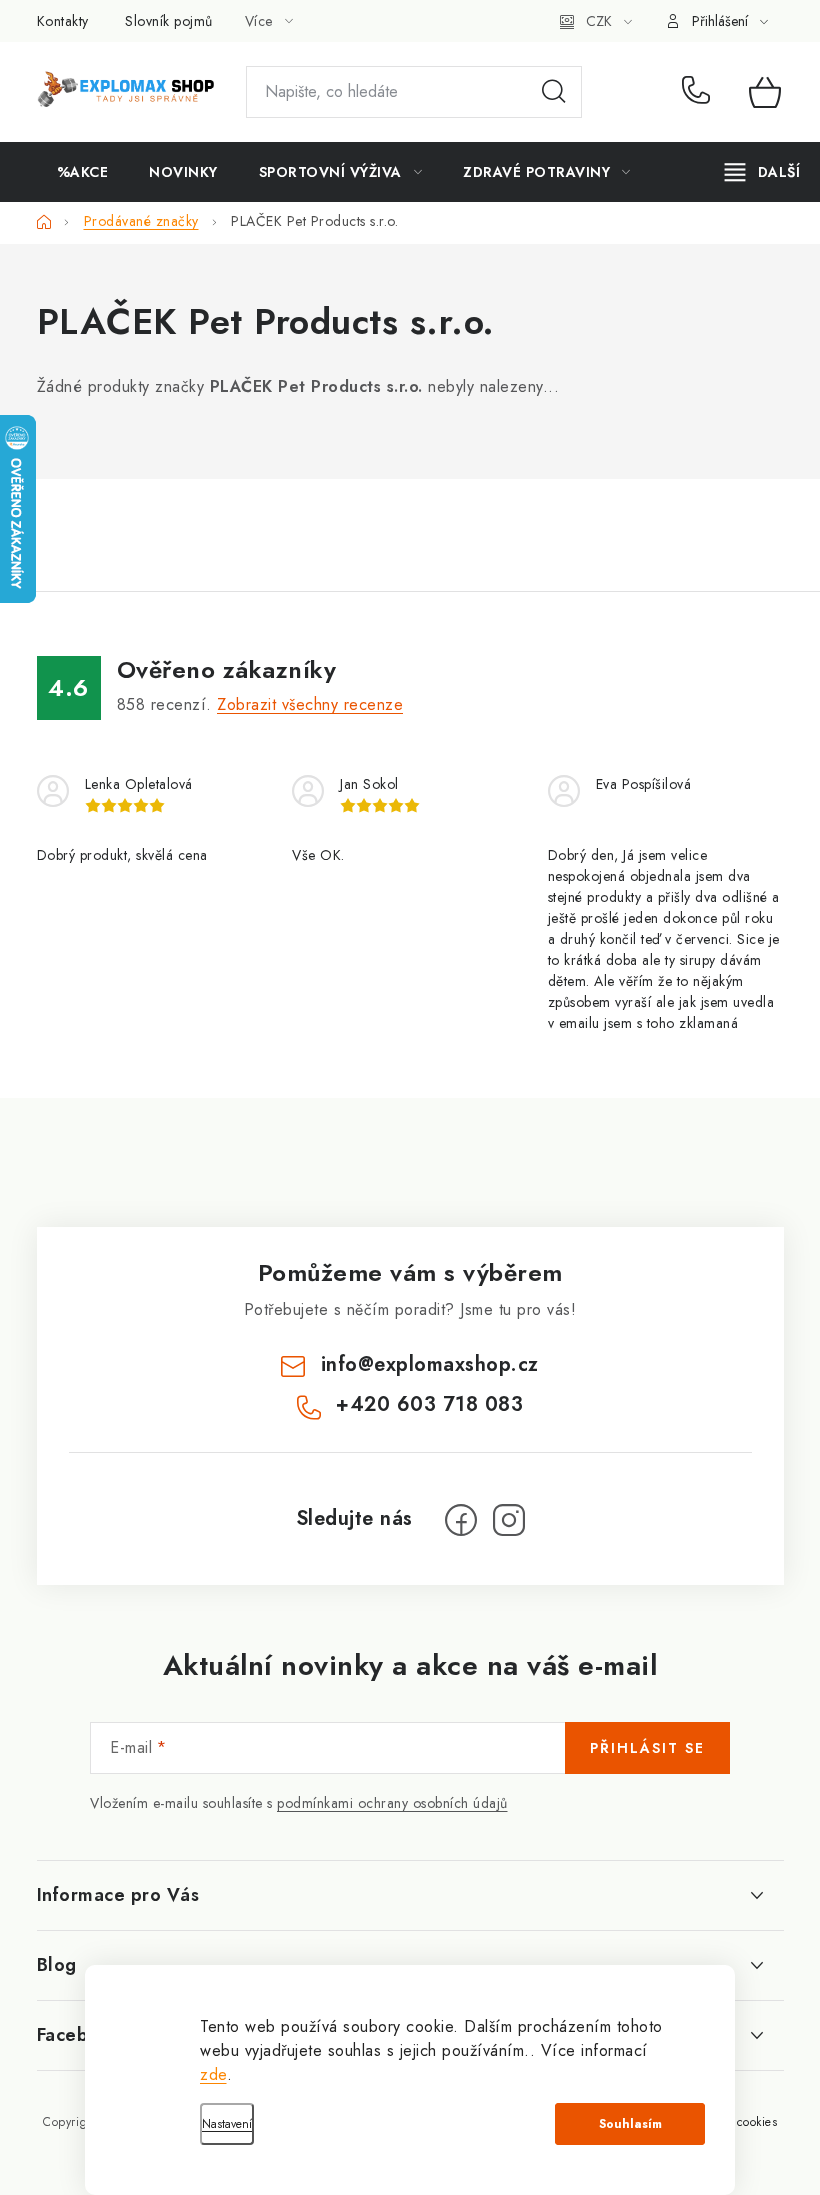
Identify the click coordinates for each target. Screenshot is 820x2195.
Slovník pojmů (169, 21)
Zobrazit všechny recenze (310, 704)
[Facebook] (461, 1520)
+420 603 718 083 (700, 92)
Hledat (554, 92)
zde (213, 2074)
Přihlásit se (647, 1748)
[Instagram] (509, 1520)
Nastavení (227, 2124)
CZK (599, 21)
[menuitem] (83, 172)
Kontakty (63, 21)
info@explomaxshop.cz (430, 1364)
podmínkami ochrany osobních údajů (392, 1803)
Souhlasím (630, 2124)
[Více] (762, 172)
